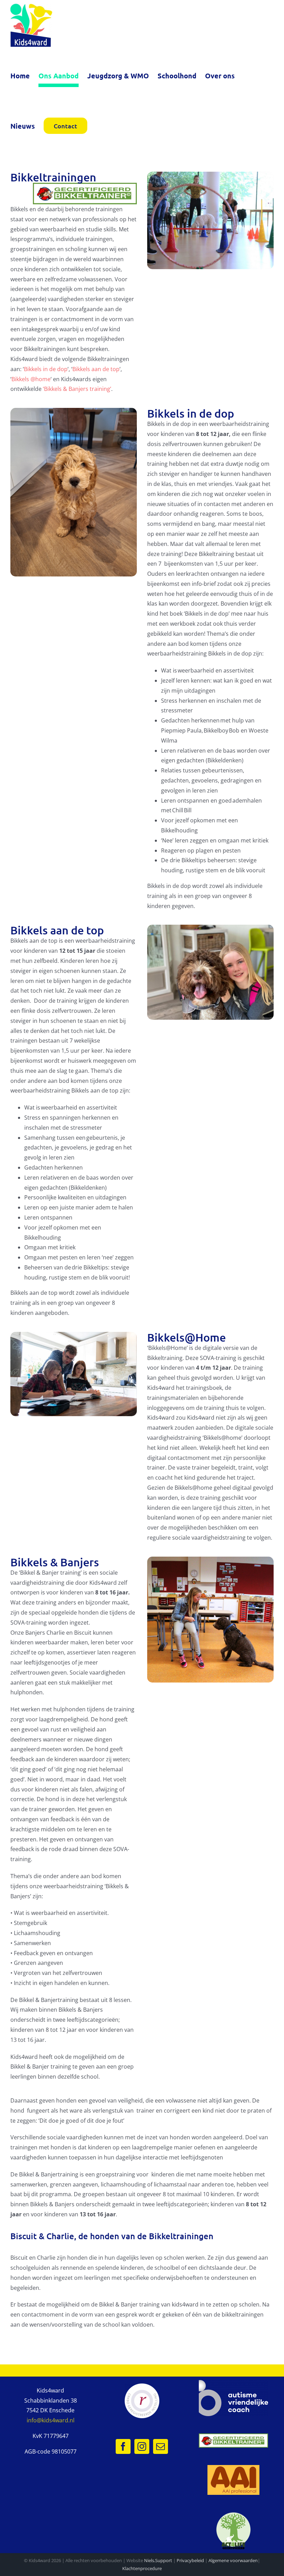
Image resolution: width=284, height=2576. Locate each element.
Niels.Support (158, 2560)
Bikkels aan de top (96, 369)
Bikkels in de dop (46, 369)
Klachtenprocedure (142, 2568)
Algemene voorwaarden (233, 2560)
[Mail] (161, 2446)
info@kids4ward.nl (51, 2420)
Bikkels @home (31, 379)
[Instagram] (142, 2446)
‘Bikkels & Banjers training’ (77, 389)
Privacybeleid (190, 2560)
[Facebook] (123, 2446)
